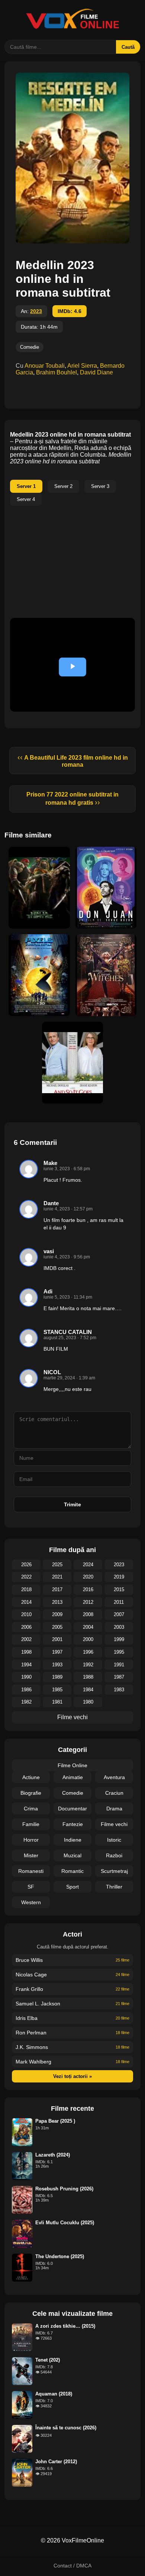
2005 (57, 1627)
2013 (57, 1602)
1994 (26, 1665)
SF (31, 1887)
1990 (26, 1677)
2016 (88, 1589)
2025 (57, 1565)
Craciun (114, 1793)
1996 (88, 1652)
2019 (119, 1577)
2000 (88, 1639)
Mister (31, 1855)
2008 (88, 1614)
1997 (57, 1652)
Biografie (31, 1793)
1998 (26, 1652)
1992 (88, 1665)
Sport (72, 1887)
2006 (26, 1627)
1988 (88, 1677)
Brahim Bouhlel (57, 372)
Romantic (72, 1871)
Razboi (114, 1855)
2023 (36, 311)
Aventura (114, 1777)
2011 (119, 1602)
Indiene (73, 1840)
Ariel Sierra (82, 366)
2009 (57, 1614)
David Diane (96, 372)
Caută (128, 47)
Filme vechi (72, 1717)
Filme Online (72, 1765)
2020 (88, 1577)
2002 (26, 1639)
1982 (26, 1702)
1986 (26, 1690)
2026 (26, 1565)
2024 (88, 1565)
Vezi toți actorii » (72, 2076)
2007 (119, 1614)
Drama (114, 1809)
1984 (88, 1690)
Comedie (30, 347)
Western (31, 1902)
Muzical (72, 1855)
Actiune (31, 1777)
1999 (119, 1639)
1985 (57, 1690)
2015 (119, 1589)
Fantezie (73, 1824)
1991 (119, 1665)
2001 (57, 1639)
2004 (88, 1627)
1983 (119, 1690)
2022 (26, 1577)
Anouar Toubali (45, 366)
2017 (57, 1589)
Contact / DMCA (72, 2566)
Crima (31, 1809)
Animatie (73, 1777)
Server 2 (63, 486)
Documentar (72, 1809)
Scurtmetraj (114, 1871)
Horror (31, 1840)
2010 (26, 1614)
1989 (57, 1677)
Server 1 (26, 486)
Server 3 (100, 486)
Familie (31, 1824)
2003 (119, 1627)
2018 (26, 1589)
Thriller (114, 1887)
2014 (26, 1602)
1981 (57, 1702)
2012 (88, 1602)
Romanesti (31, 1871)
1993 (57, 1665)
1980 (88, 1702)
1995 (119, 1652)
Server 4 (26, 499)
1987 (119, 1677)
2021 (57, 1577)
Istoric (114, 1840)
